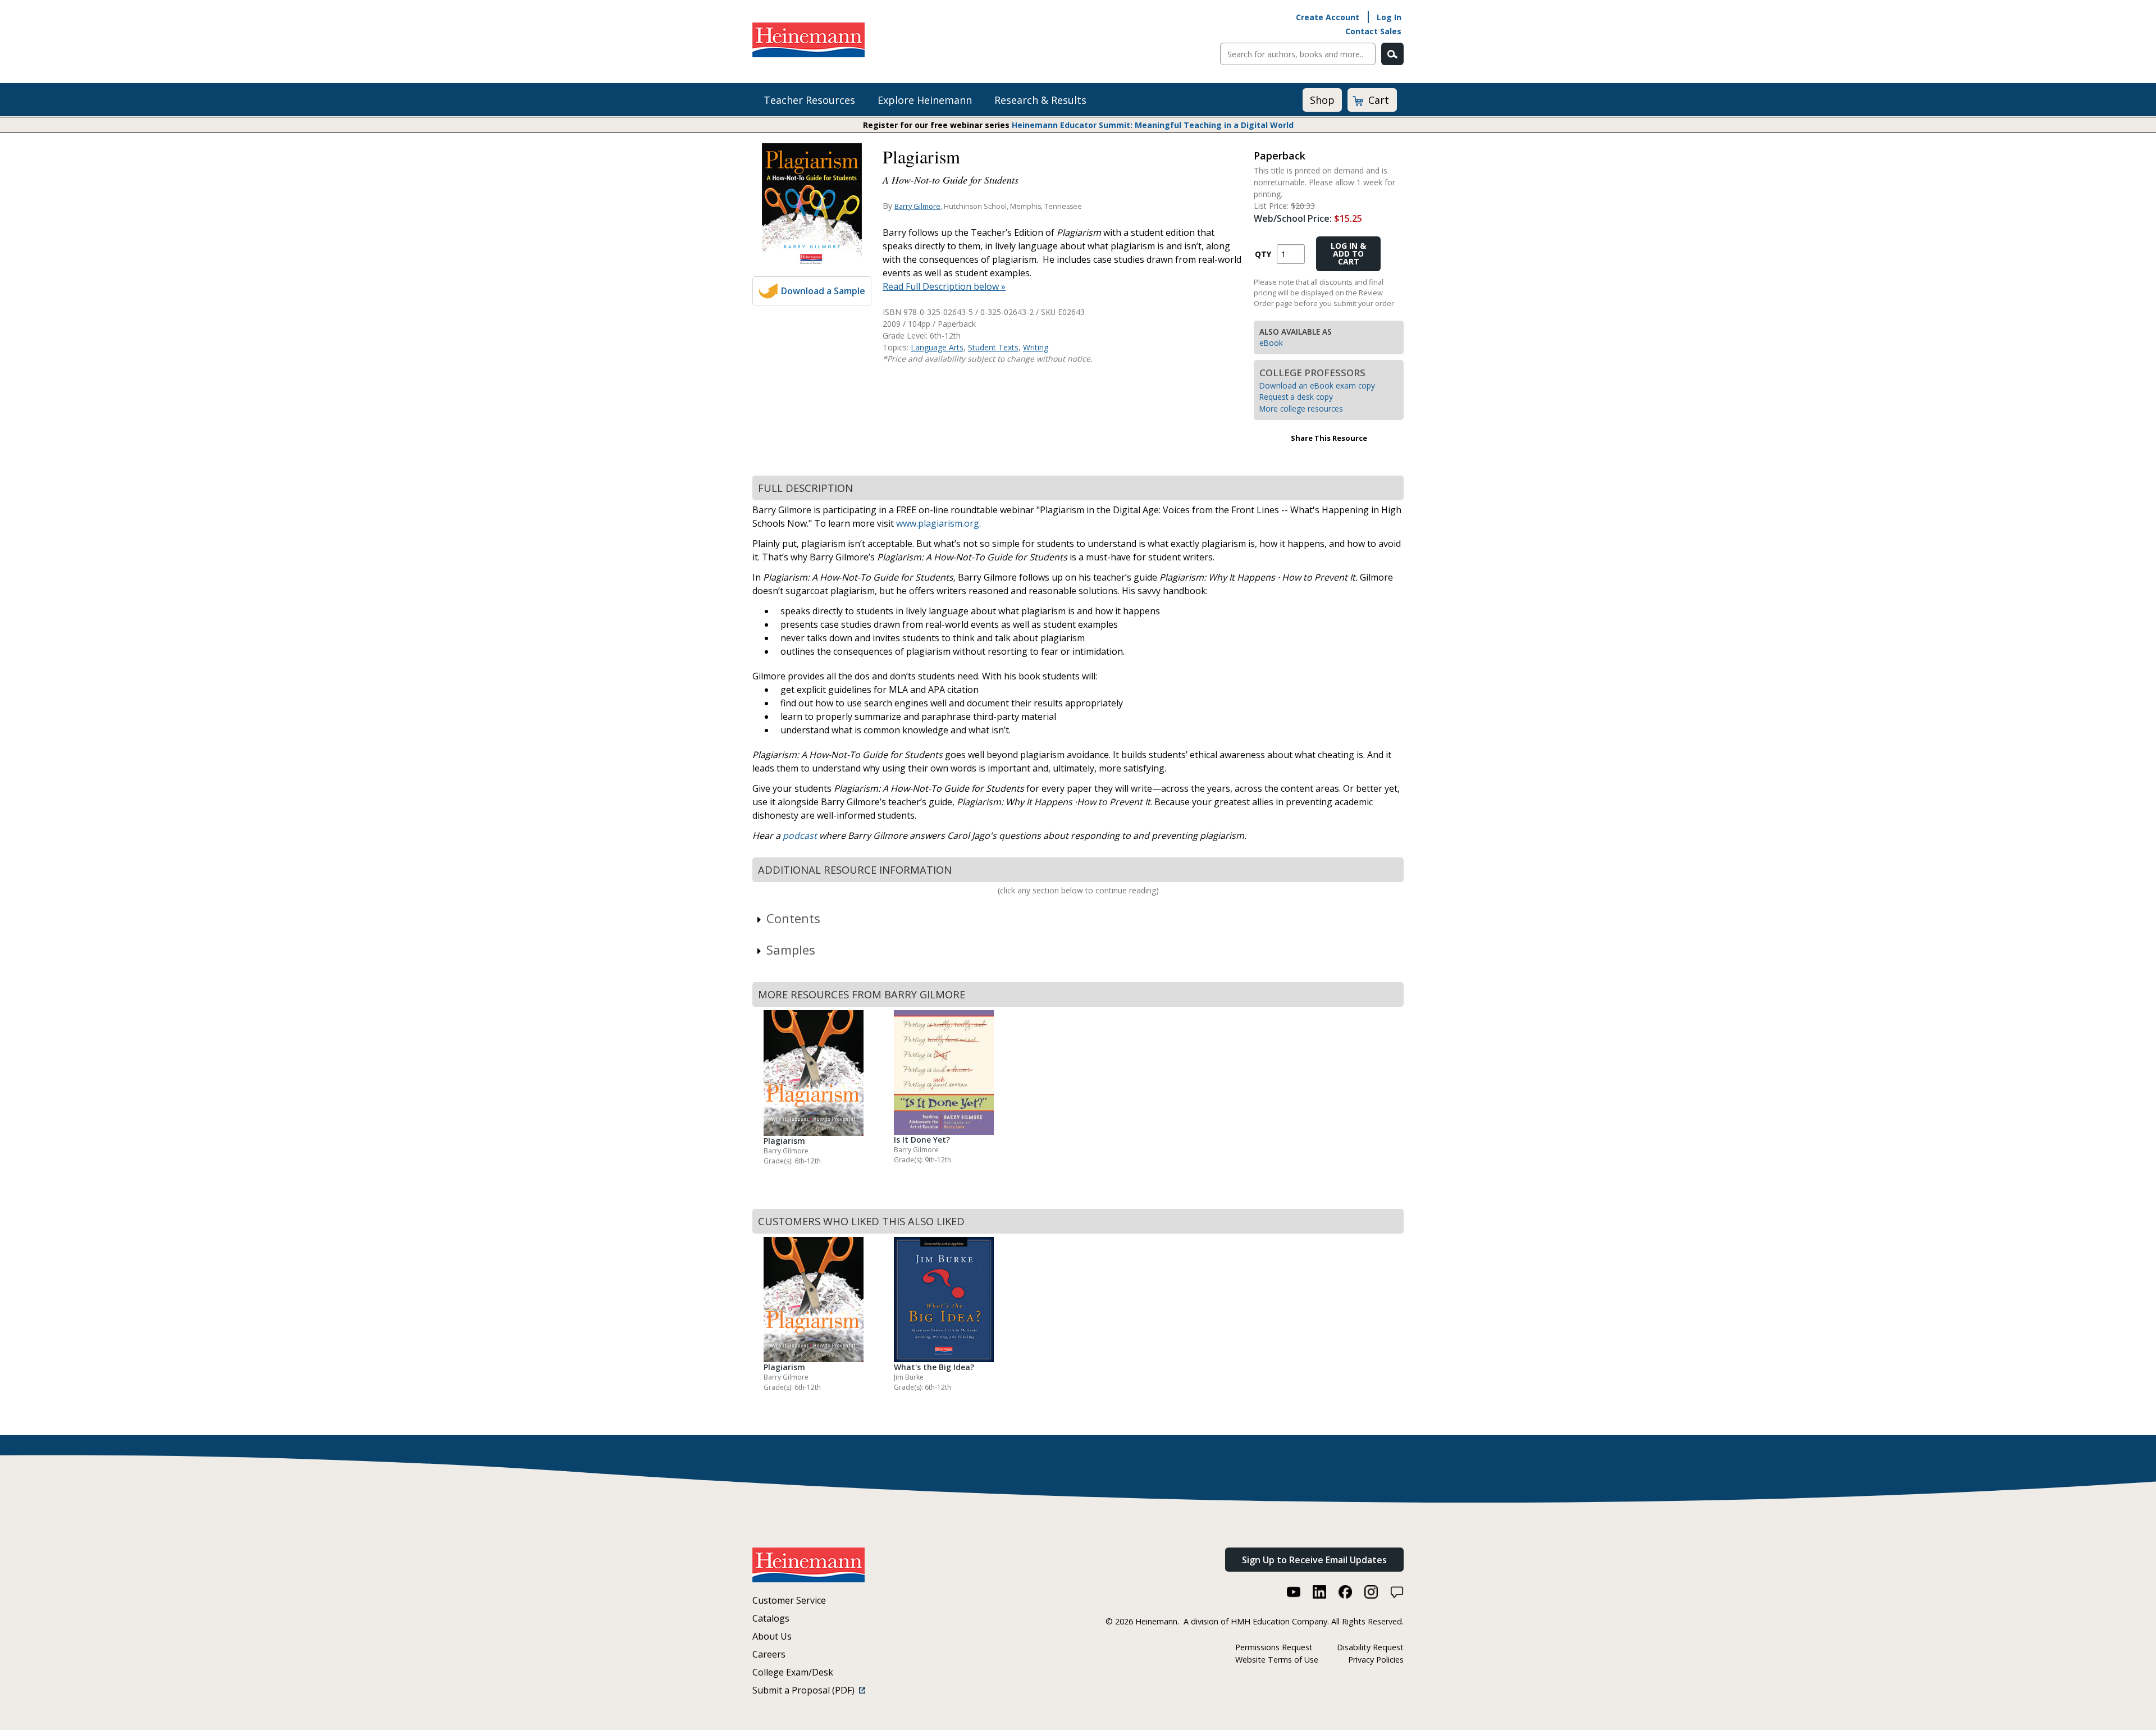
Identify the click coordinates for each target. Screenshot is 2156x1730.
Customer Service (789, 1600)
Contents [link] (793, 918)
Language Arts (937, 347)
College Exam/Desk (793, 1672)
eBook (1271, 343)
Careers (769, 1654)
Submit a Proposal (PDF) (806, 1690)
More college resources (1301, 408)
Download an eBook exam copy (1317, 385)
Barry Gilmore (917, 206)
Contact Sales (1373, 31)
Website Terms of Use (1277, 1660)
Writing (1036, 347)
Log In (1389, 17)
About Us (772, 1636)
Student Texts (993, 347)
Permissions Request (1274, 1647)
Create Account (1328, 17)
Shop (1322, 100)
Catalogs (771, 1618)
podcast (800, 836)
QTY (1263, 254)
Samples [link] (791, 950)
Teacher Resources (809, 100)
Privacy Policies (1376, 1660)
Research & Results (1040, 100)
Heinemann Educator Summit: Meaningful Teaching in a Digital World (1153, 125)
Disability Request (1370, 1647)
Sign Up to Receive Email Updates (1314, 1560)
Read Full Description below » (944, 286)
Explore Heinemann (925, 100)
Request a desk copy (1296, 397)
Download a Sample (823, 291)
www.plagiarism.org (938, 523)
